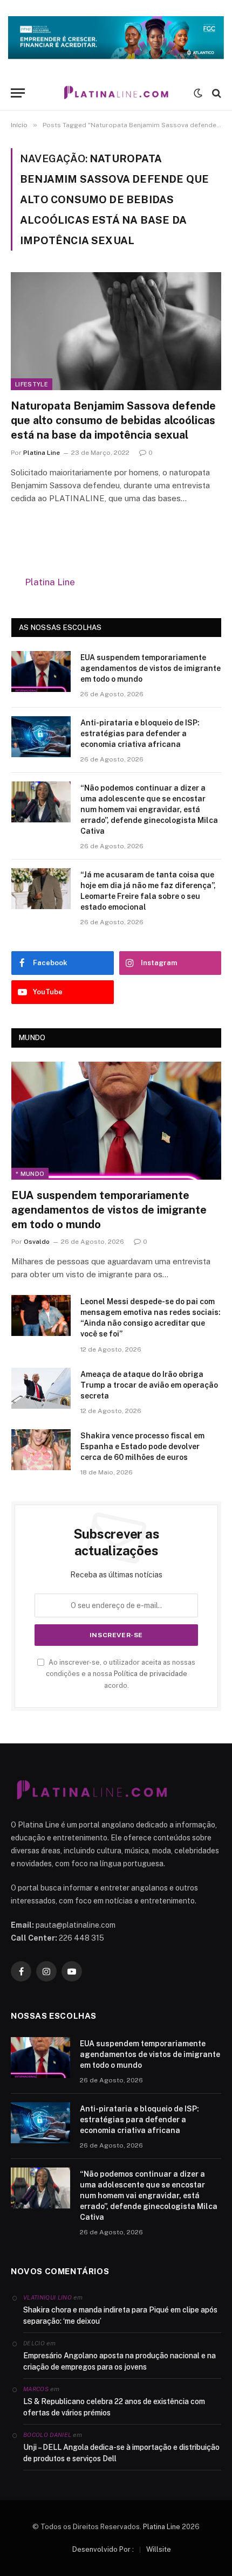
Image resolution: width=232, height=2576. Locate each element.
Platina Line (50, 582)
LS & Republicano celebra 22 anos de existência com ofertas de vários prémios (114, 2407)
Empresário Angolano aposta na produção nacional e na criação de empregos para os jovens (120, 2361)
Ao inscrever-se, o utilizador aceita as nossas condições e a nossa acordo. (121, 1674)
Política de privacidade (151, 1674)
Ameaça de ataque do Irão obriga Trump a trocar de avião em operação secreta (149, 1385)
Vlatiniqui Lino (47, 2297)
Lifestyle (32, 384)
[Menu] (18, 93)
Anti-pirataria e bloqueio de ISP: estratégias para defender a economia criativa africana (140, 733)
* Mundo (30, 1174)
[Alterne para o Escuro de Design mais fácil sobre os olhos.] (198, 93)
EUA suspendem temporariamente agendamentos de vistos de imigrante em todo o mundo (151, 668)
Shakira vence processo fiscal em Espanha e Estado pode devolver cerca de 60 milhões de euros (142, 1446)
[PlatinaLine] (116, 93)
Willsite (159, 2549)
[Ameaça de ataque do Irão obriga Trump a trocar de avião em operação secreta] (41, 1388)
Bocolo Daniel (47, 2435)
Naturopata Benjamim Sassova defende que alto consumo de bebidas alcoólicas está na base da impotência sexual (113, 420)
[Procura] (216, 93)
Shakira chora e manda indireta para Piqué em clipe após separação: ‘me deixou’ (120, 2315)
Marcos (36, 2389)
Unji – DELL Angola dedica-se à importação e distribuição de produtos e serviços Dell (121, 2453)
